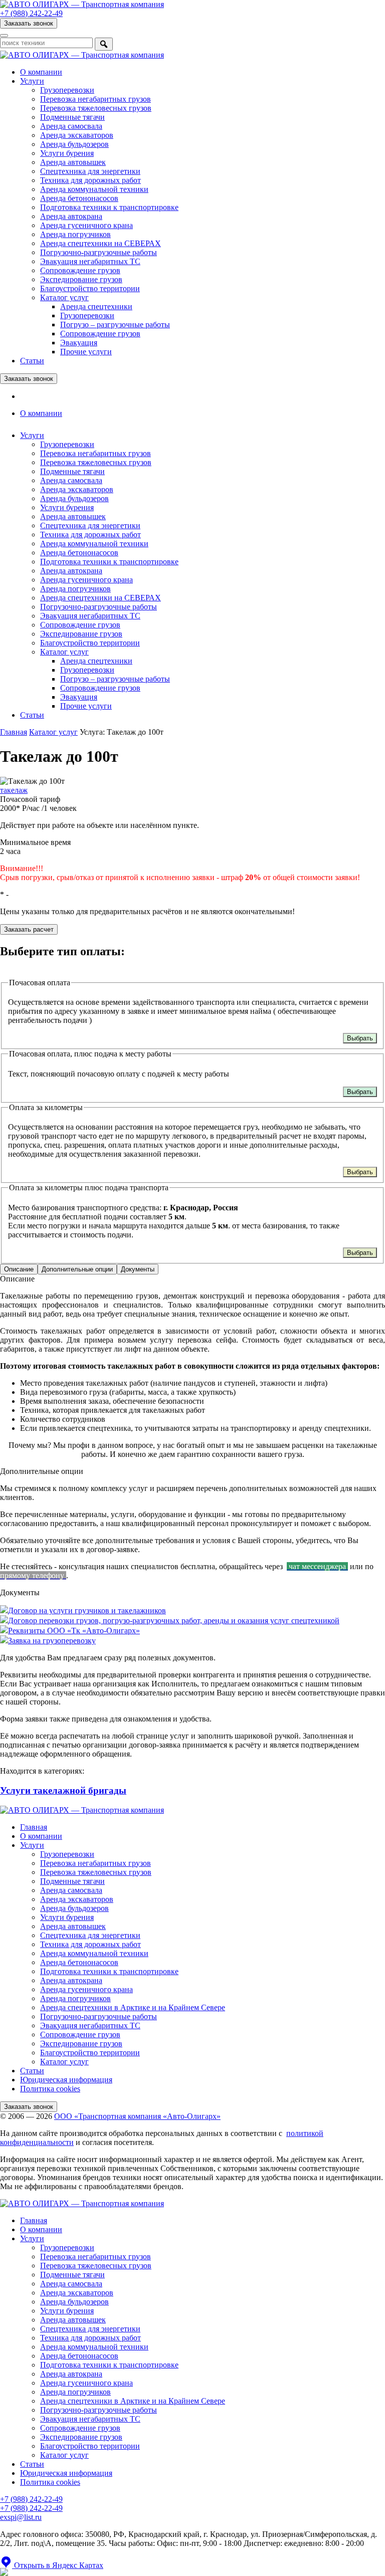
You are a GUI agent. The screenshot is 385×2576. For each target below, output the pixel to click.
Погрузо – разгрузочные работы (115, 325)
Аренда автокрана (71, 216)
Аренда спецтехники (96, 306)
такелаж (14, 790)
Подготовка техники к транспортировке (109, 207)
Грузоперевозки (67, 90)
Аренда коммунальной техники (94, 189)
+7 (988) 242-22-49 (31, 2508)
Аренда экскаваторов (77, 135)
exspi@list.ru (21, 2517)
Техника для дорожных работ (90, 180)
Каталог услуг (64, 297)
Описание (19, 1269)
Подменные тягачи (72, 117)
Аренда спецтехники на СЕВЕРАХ (101, 243)
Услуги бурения (67, 153)
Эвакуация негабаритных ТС (90, 261)
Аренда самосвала (71, 126)
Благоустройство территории (90, 288)
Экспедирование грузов (81, 279)
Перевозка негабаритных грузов (95, 99)
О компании (41, 72)
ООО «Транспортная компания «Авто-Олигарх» (137, 2116)
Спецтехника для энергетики (90, 171)
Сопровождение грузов (80, 270)
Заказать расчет (29, 929)
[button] (52, 2565)
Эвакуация (79, 343)
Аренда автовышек (73, 162)
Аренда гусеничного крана (86, 225)
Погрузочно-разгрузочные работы (99, 252)
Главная (14, 732)
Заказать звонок (29, 23)
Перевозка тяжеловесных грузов (96, 108)
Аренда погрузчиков (75, 234)
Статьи (32, 361)
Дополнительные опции (77, 1269)
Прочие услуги (86, 352)
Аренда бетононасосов (79, 198)
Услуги (32, 81)
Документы (138, 1269)
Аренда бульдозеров (74, 144)
